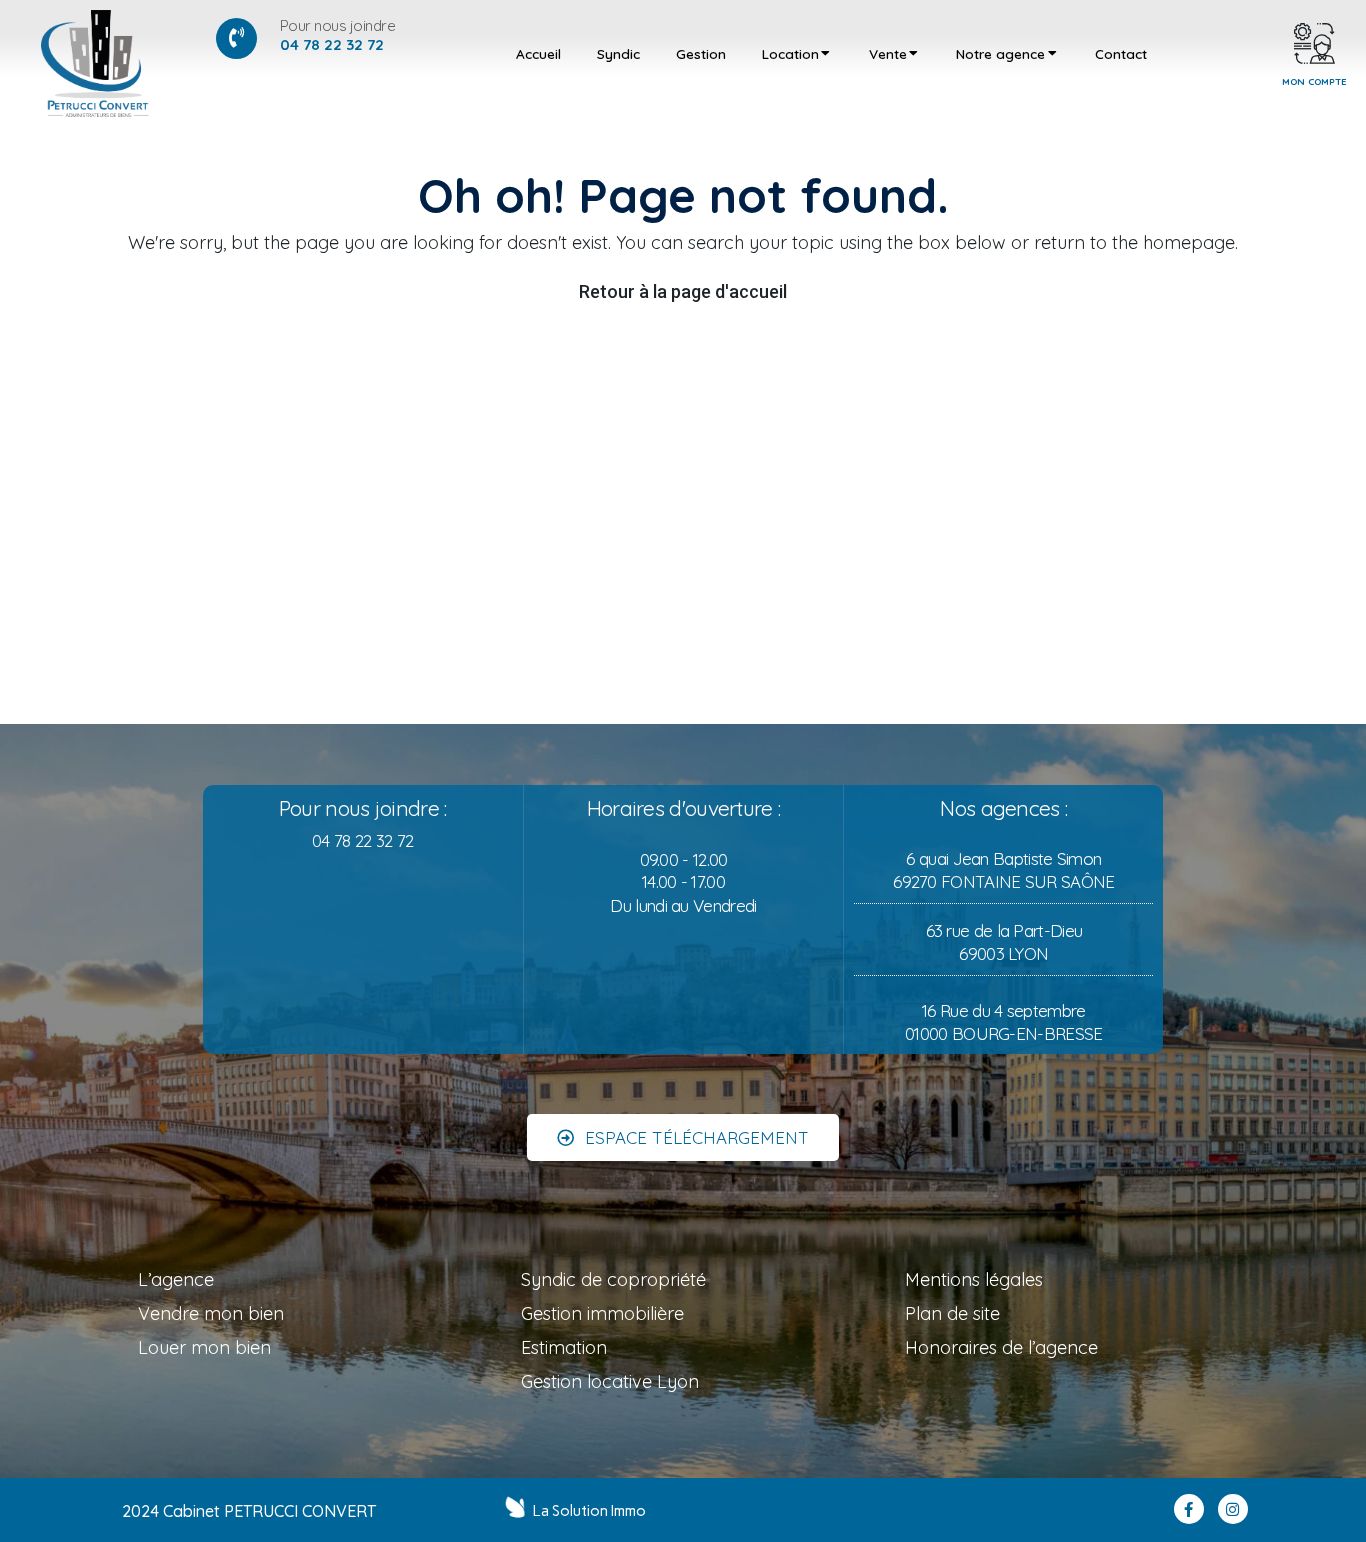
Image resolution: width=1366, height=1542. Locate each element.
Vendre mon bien (211, 1313)
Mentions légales (974, 1279)
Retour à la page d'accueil (683, 291)
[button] (683, 1137)
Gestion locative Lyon (610, 1381)
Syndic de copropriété (613, 1279)
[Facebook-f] (1189, 1509)
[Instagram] (1233, 1509)
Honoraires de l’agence (1001, 1347)
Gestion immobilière (602, 1313)
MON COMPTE (1314, 81)
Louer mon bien (204, 1347)
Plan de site (952, 1313)
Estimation (564, 1347)
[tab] (538, 54)
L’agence (176, 1279)
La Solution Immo (589, 1511)
